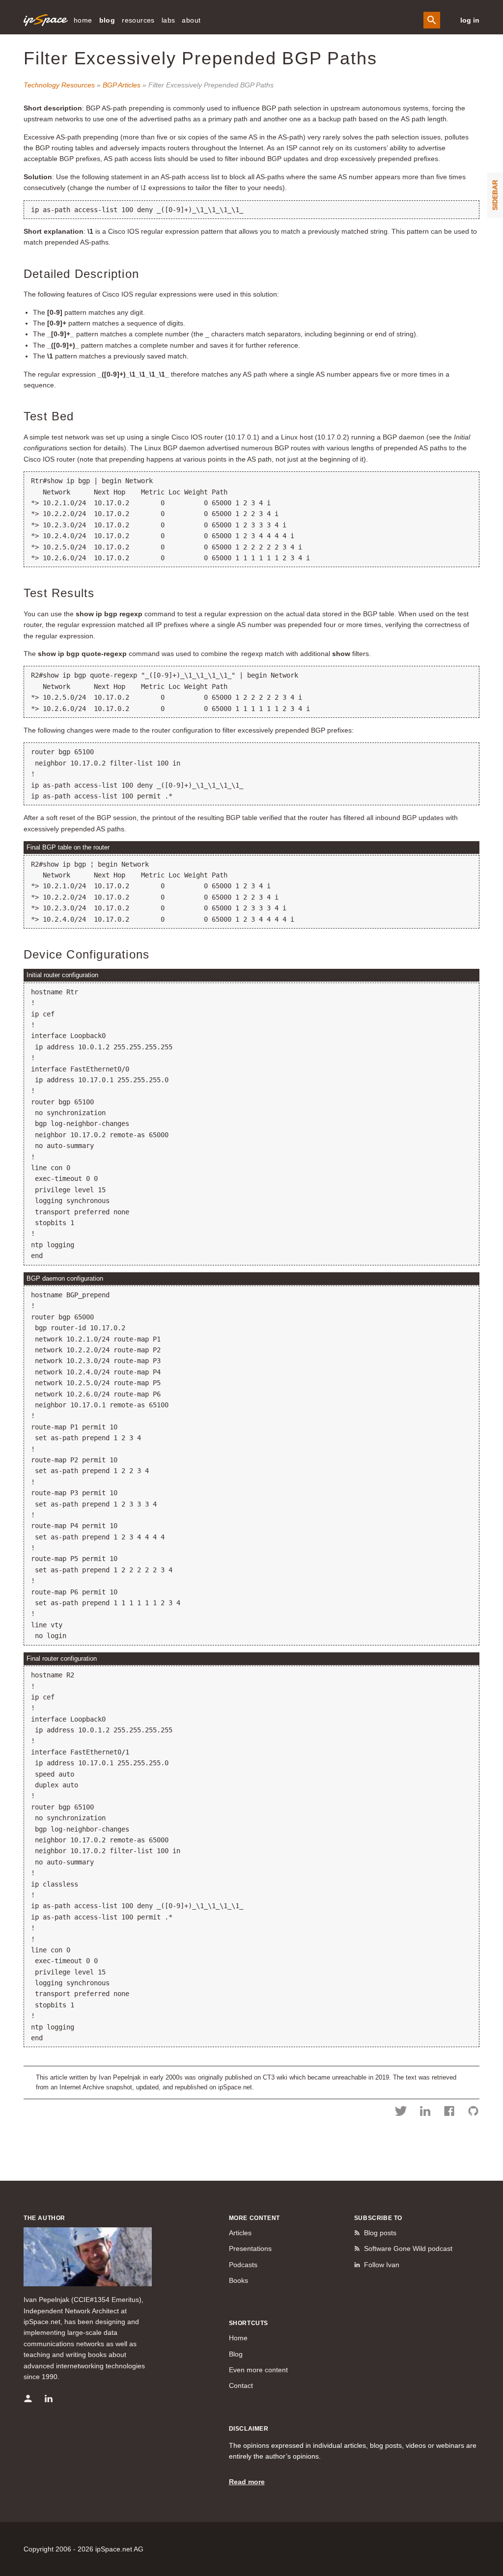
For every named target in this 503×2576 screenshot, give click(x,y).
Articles (240, 2233)
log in (470, 20)
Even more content (258, 2370)
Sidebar (495, 195)
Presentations (250, 2248)
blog (107, 20)
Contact (241, 2385)
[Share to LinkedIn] (425, 2112)
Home (238, 2338)
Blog (236, 2354)
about (191, 20)
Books (238, 2280)
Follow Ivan (382, 2265)
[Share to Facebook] (449, 2112)
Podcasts (243, 2265)
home (83, 20)
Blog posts (380, 2233)
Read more (247, 2482)
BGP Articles (122, 85)
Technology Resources (59, 85)
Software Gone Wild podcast (408, 2248)
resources (138, 20)
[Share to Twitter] (401, 2112)
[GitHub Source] (473, 2112)
